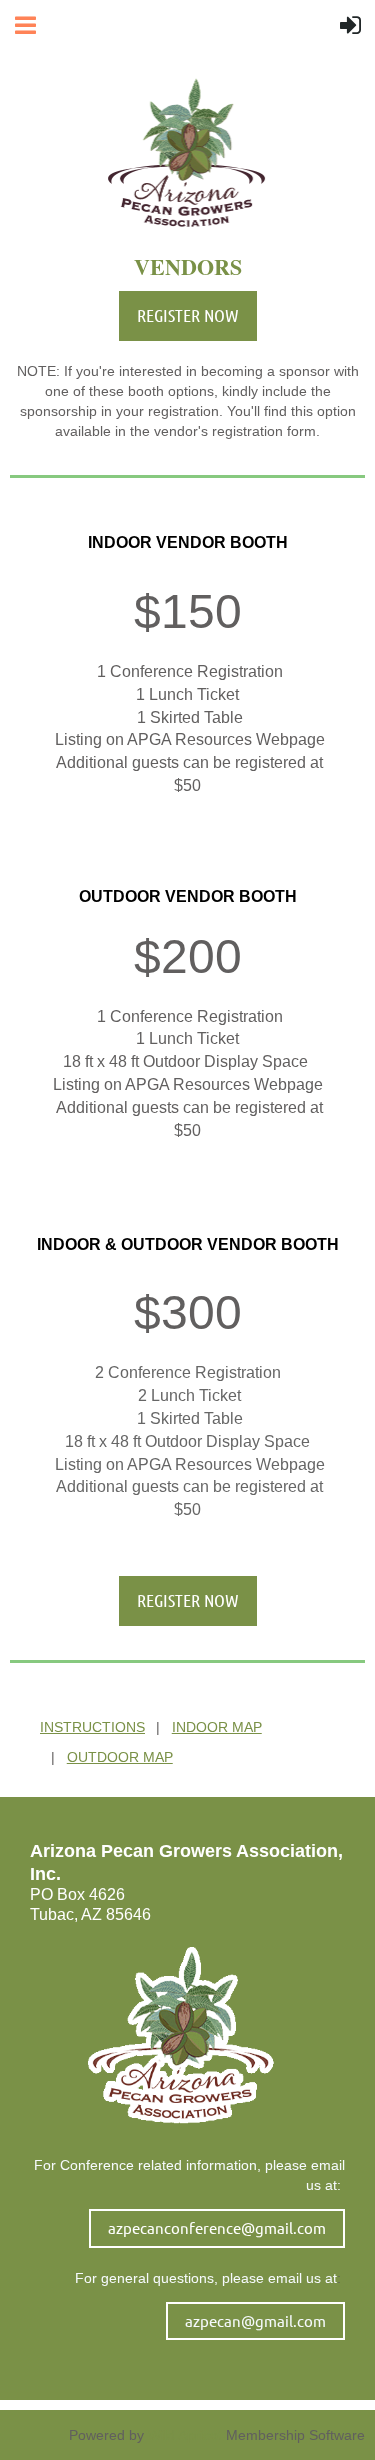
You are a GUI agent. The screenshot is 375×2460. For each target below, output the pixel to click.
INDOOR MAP (217, 1727)
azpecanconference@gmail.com (217, 2227)
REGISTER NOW (188, 315)
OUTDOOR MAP (120, 1757)
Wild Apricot (185, 2435)
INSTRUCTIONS (92, 1727)
